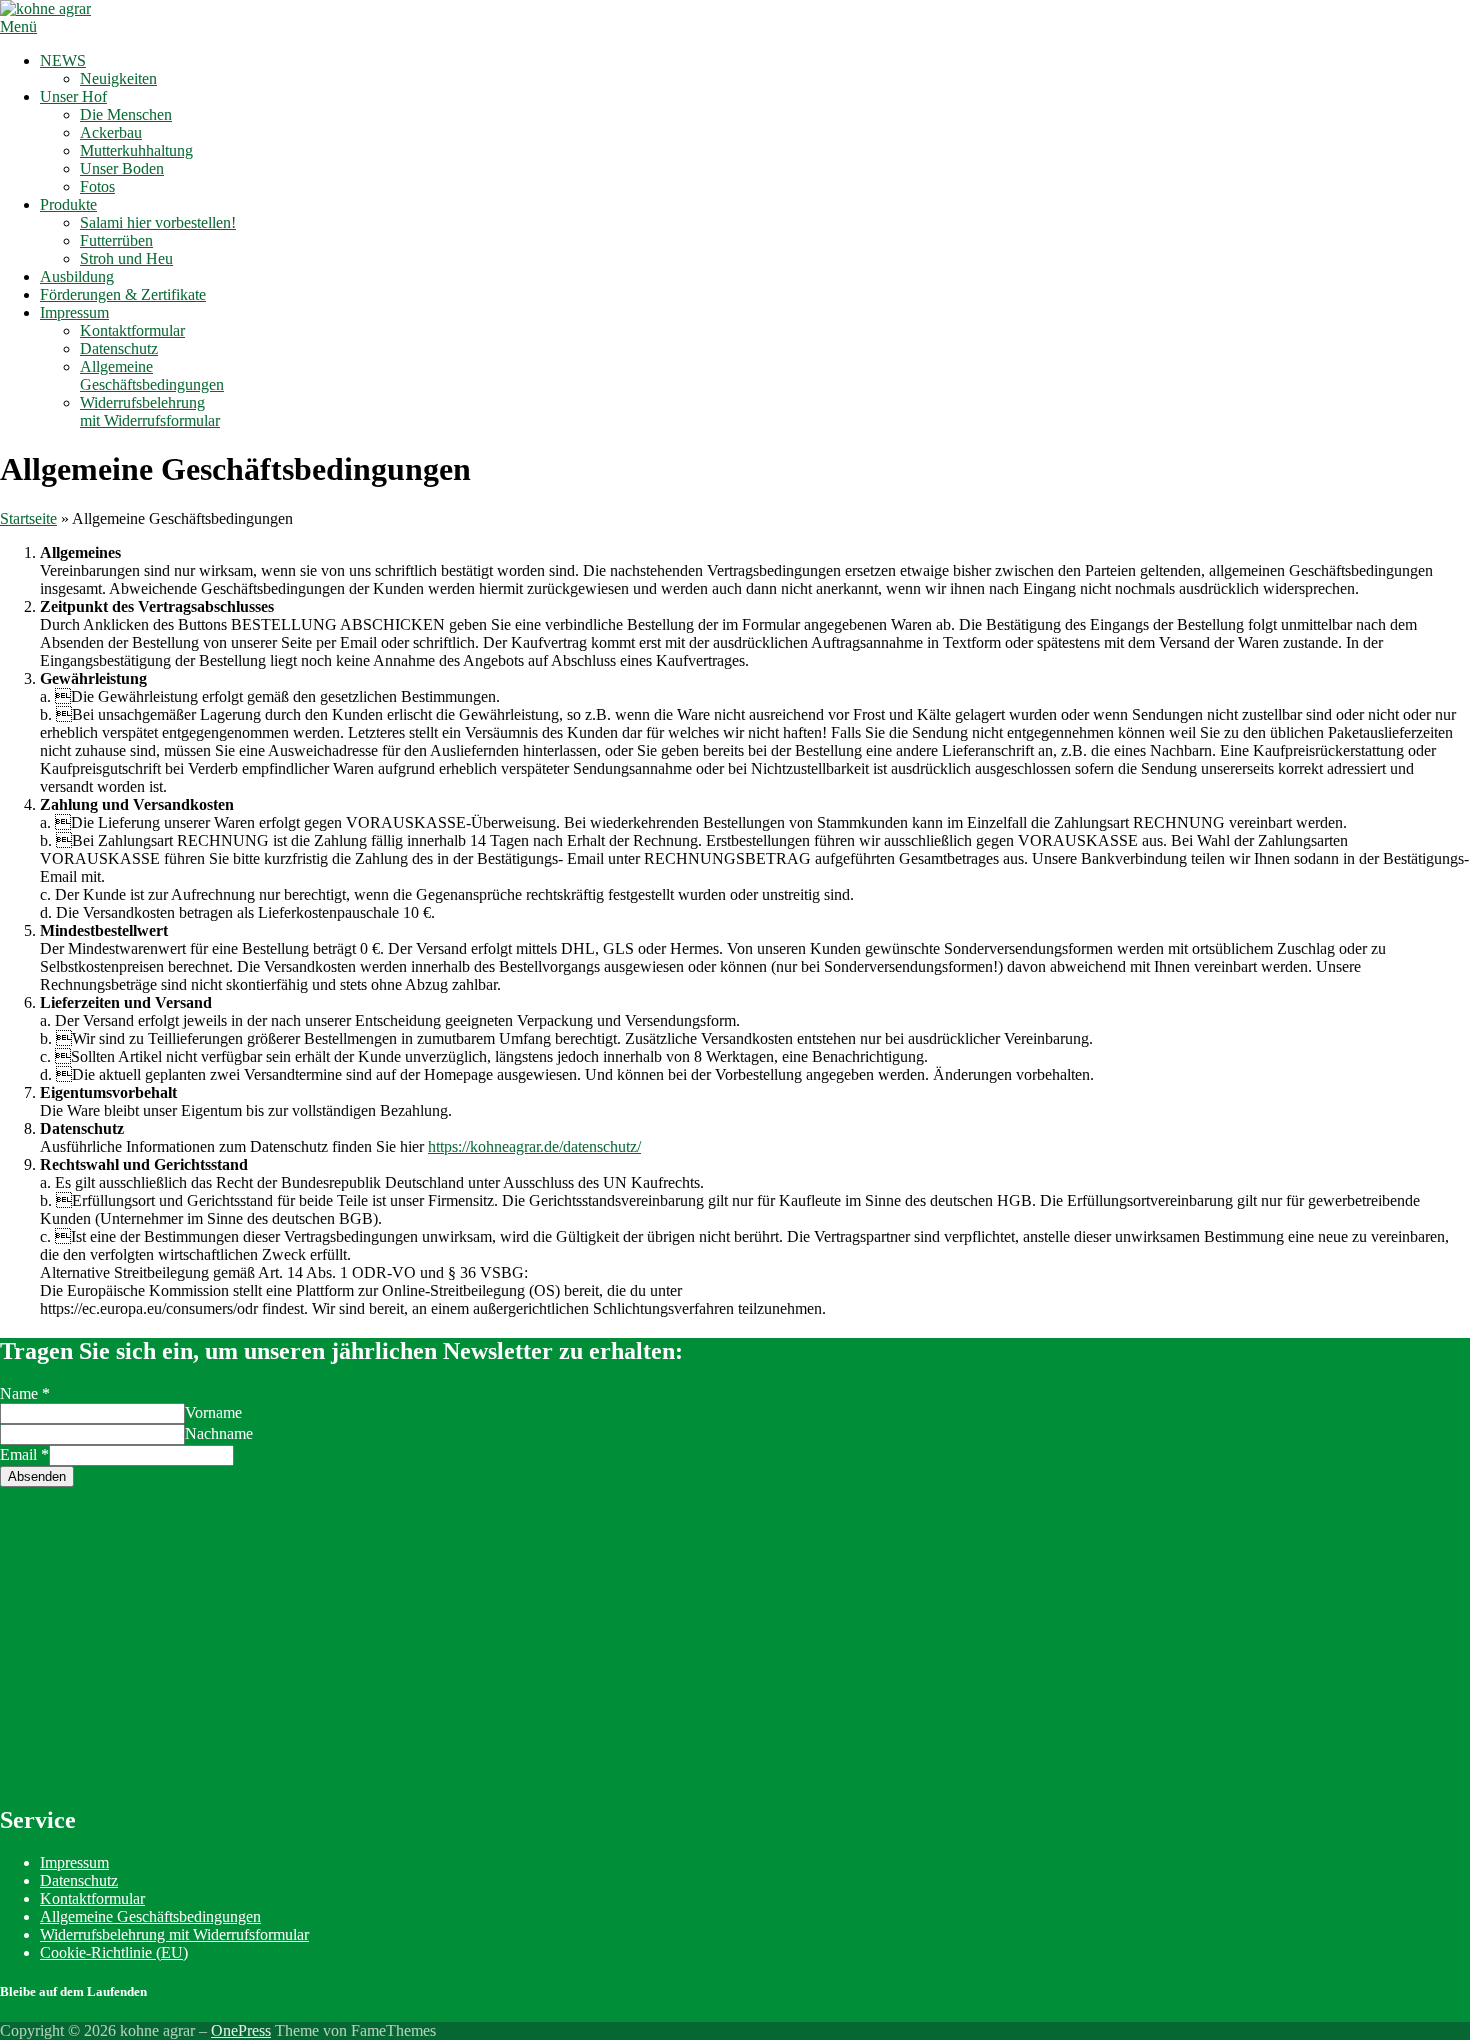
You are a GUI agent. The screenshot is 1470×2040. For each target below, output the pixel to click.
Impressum (74, 312)
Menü (18, 26)
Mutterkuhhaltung (136, 150)
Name (25, 1393)
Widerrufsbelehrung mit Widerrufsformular (150, 411)
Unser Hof (73, 96)
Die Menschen (126, 114)
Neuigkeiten (118, 78)
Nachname (219, 1433)
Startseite (28, 518)
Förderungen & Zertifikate (123, 294)
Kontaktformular (132, 330)
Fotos (97, 186)
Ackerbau (111, 132)
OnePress (241, 2030)
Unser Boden (122, 168)
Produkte (68, 204)
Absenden (37, 1476)
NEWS (63, 60)
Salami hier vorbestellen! (158, 222)
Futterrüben (116, 240)
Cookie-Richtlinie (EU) (114, 1952)
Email (24, 1454)
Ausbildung (77, 276)
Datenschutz (119, 348)
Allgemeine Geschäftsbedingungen (152, 375)
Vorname (213, 1412)
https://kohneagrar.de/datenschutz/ (534, 1146)
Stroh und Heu (126, 258)
